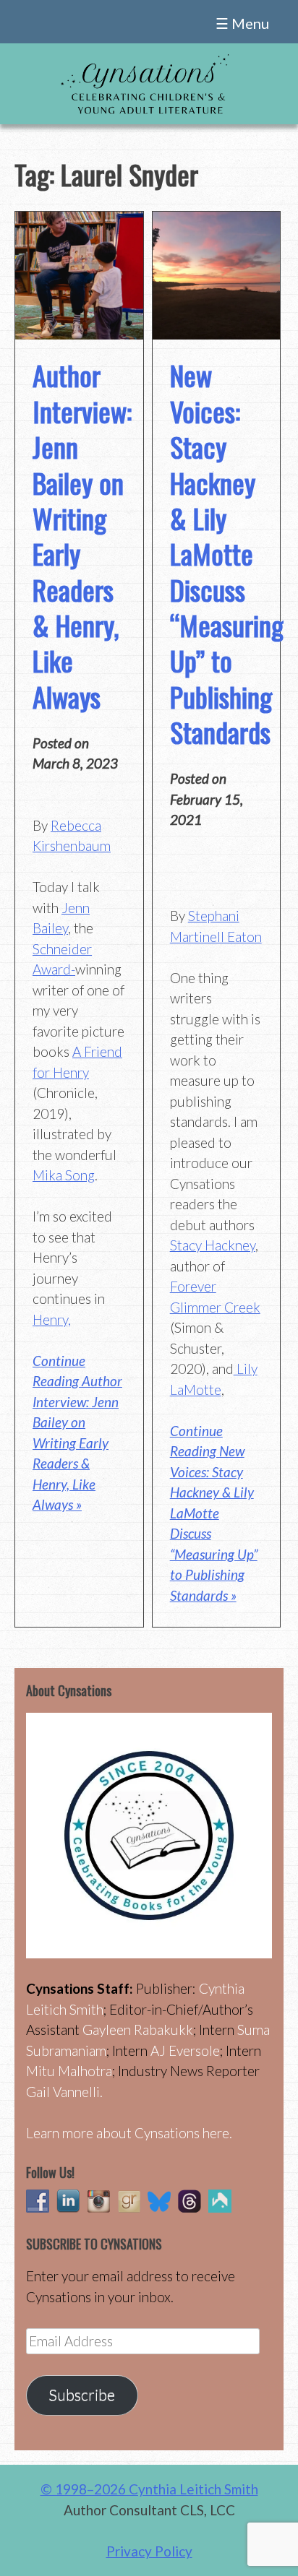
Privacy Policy (149, 2551)
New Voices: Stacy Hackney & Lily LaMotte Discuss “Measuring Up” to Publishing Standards (227, 553)
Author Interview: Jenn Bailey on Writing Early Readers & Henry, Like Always (82, 536)
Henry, (52, 1319)
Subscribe (82, 2395)
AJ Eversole (185, 2050)
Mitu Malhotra (69, 2071)
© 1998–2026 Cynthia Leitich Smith (149, 2489)
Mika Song (64, 1175)
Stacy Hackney (213, 1245)
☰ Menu (242, 23)
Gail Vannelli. (64, 2092)
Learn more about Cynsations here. (129, 2133)
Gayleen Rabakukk (138, 2030)
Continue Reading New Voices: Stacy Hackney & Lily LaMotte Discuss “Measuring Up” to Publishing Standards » (214, 1513)
